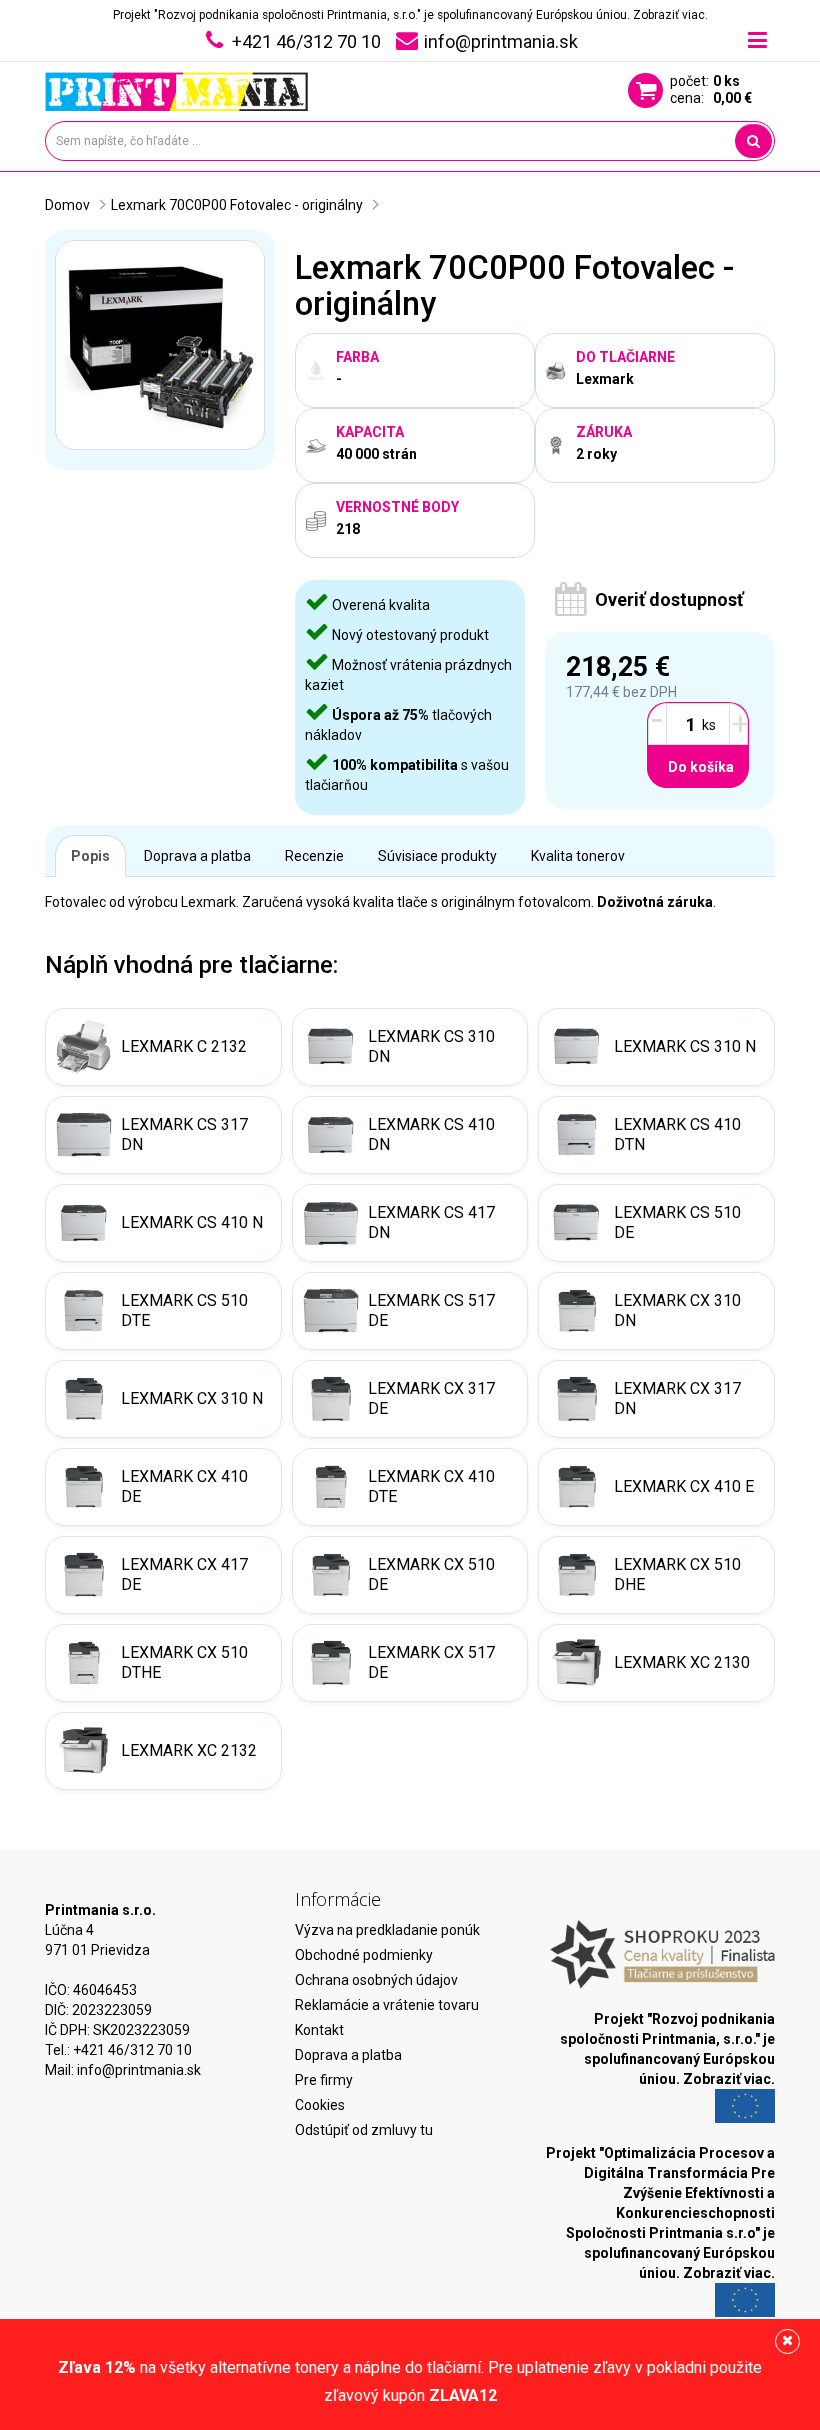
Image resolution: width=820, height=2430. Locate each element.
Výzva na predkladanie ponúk (387, 1930)
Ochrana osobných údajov (376, 1980)
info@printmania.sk (139, 2070)
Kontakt (319, 2030)
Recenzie (314, 856)
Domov (67, 205)
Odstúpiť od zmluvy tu (364, 2130)
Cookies (320, 2105)
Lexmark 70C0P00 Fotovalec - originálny (237, 205)
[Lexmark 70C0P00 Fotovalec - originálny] (160, 345)
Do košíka (701, 767)
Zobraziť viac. (670, 15)
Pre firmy (324, 2080)
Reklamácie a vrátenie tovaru (387, 2005)
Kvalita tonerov (578, 856)
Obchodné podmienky (364, 1955)
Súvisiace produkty (437, 856)
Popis (90, 856)
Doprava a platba (197, 856)
